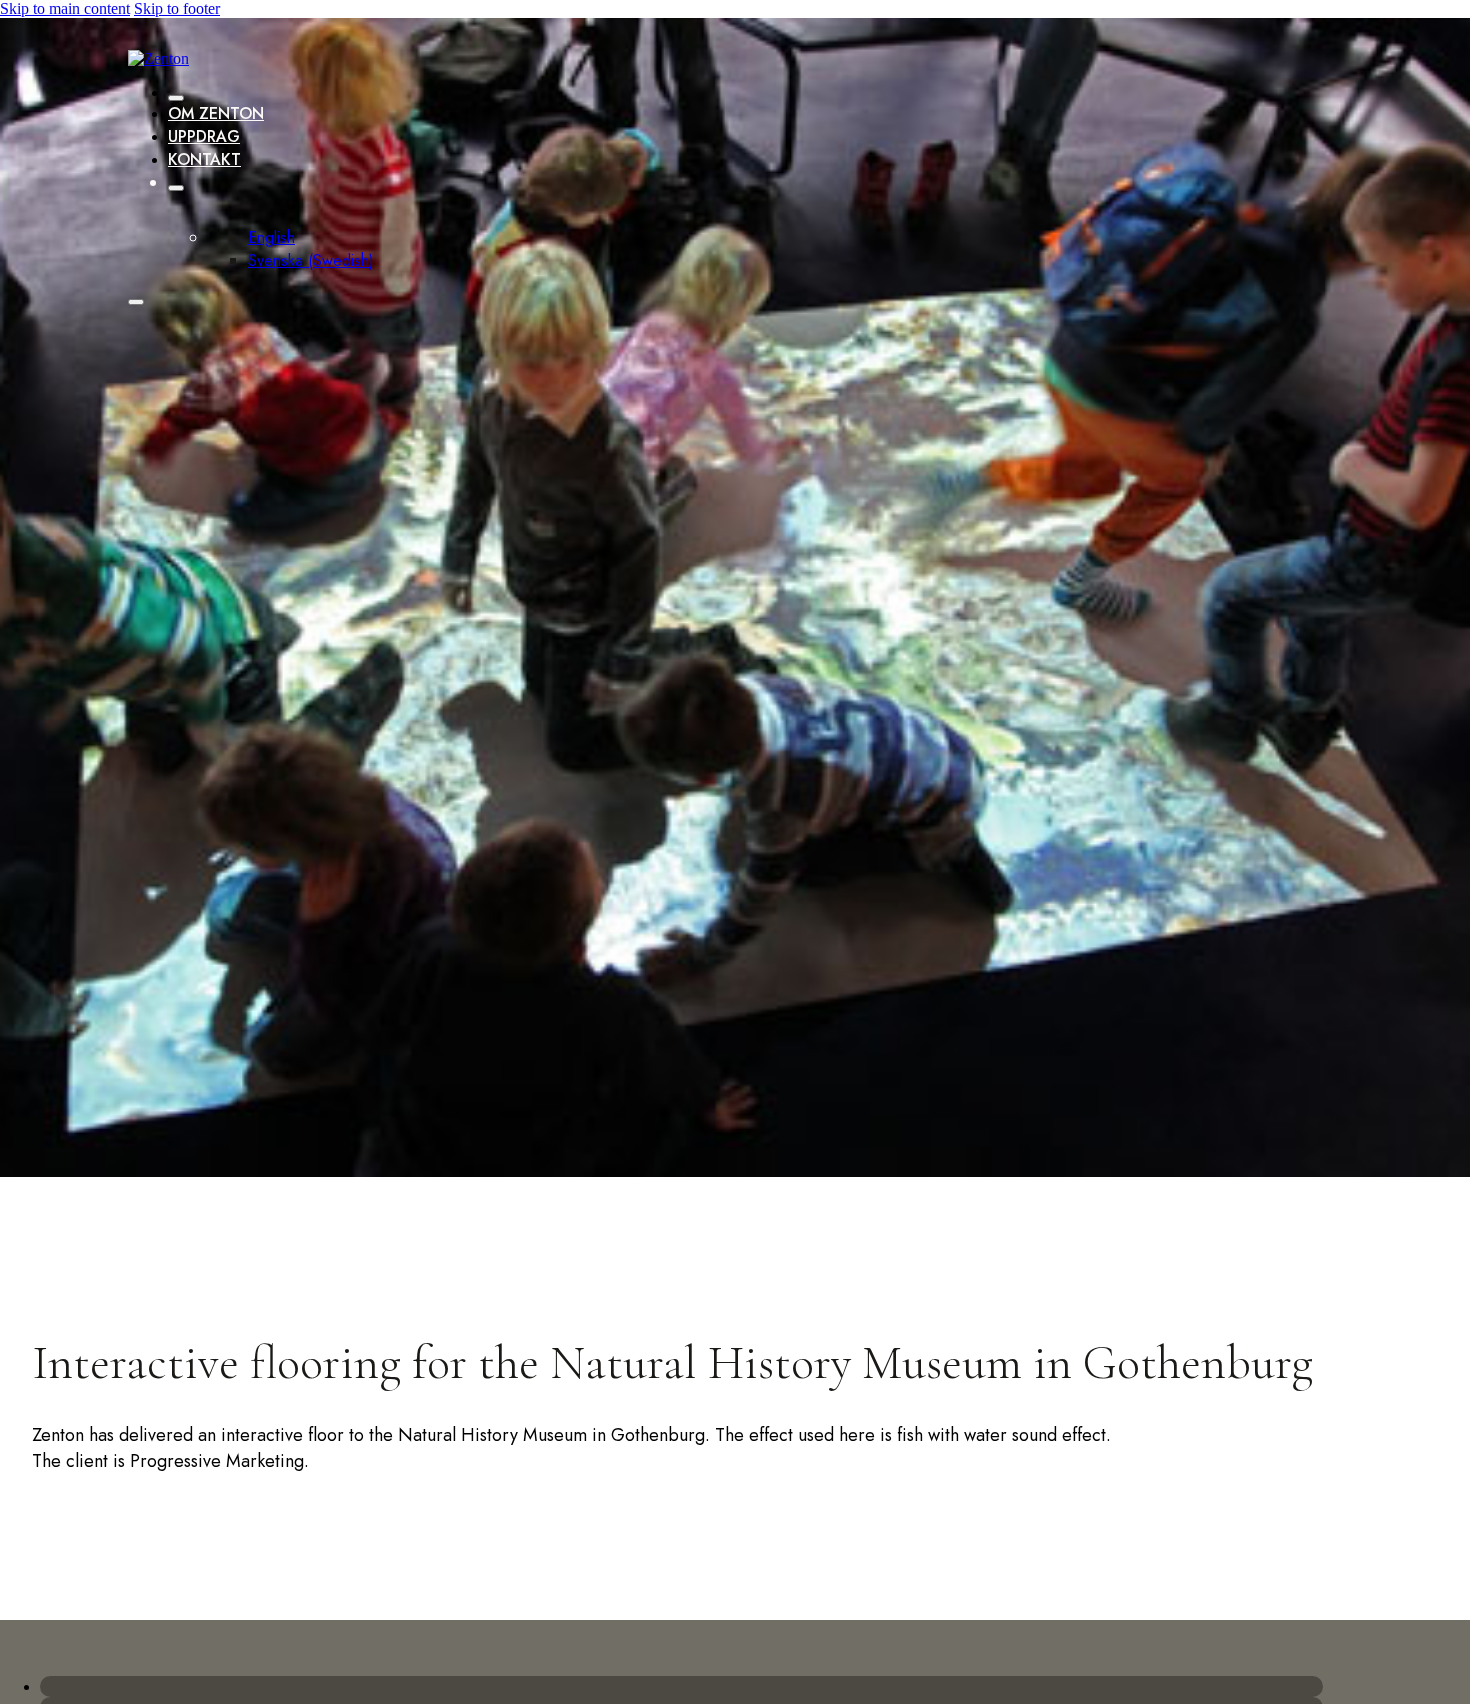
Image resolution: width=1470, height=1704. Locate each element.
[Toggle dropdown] (176, 188)
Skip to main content (65, 8)
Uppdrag (204, 136)
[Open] (136, 302)
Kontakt (204, 159)
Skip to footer (177, 8)
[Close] (176, 98)
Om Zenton (216, 113)
